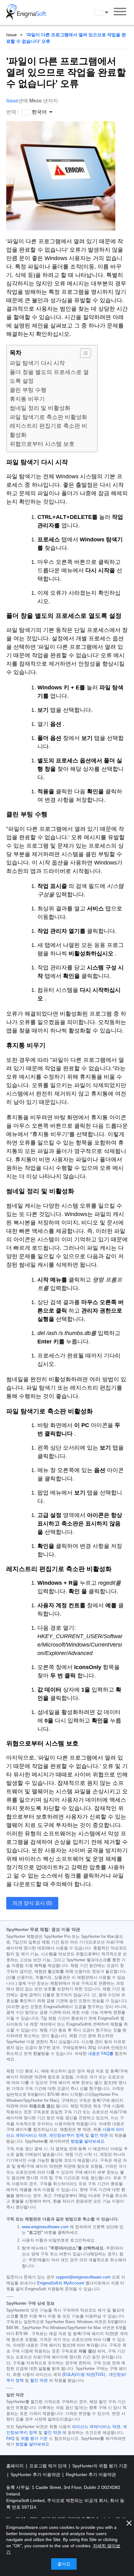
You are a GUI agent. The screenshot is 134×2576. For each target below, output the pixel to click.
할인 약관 (99, 2135)
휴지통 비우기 (27, 399)
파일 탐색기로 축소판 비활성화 (48, 417)
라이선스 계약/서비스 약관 (96, 2427)
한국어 (107, 12)
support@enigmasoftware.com (83, 2277)
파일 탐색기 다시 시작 (37, 363)
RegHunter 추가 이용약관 (91, 2475)
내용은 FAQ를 (101, 2054)
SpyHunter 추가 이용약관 (36, 2475)
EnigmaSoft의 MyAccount (61, 2283)
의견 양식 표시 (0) (32, 1903)
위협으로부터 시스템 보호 (42, 444)
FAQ (10, 2439)
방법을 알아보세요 (88, 2141)
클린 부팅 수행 (28, 390)
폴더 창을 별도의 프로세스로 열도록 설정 (49, 377)
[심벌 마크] (26, 12)
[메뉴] (120, 12)
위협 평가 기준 (34, 2439)
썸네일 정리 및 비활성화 (40, 408)
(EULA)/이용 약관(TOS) (84, 2375)
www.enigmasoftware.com (45, 2227)
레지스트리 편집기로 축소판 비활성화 (48, 430)
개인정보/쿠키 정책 (66, 2135)
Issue (12, 35)
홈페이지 (16, 2466)
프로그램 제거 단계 (49, 2466)
